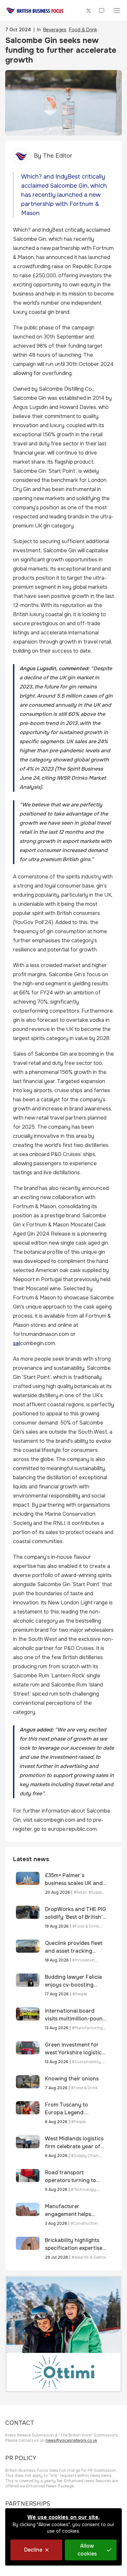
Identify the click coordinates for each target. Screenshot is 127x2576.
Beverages (55, 30)
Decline (33, 2550)
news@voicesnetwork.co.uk (71, 2440)
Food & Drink (83, 30)
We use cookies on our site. (63, 2517)
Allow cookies (87, 2550)
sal (17, 1343)
